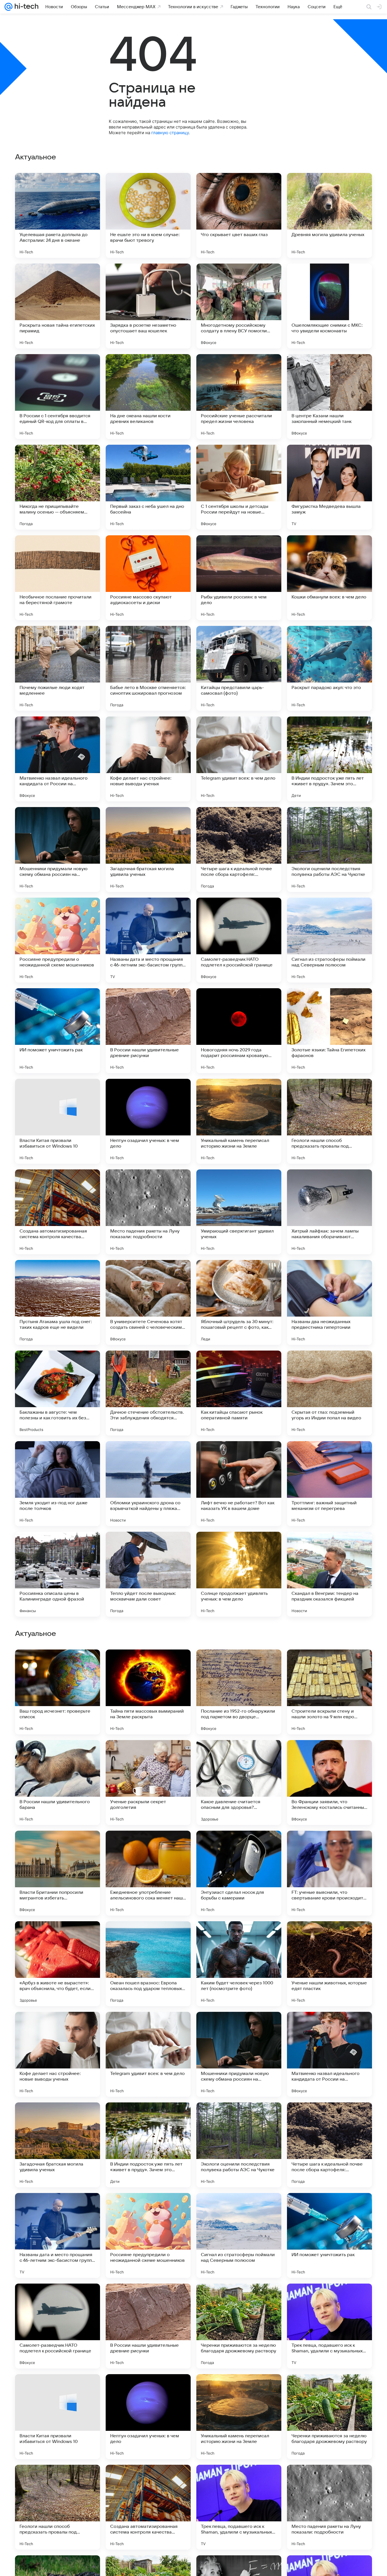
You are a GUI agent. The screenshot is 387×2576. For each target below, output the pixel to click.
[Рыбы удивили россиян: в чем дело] (239, 578)
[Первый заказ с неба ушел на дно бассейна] (148, 487)
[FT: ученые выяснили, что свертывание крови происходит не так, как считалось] (329, 2054)
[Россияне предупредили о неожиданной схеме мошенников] (58, 940)
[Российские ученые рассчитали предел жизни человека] (239, 397)
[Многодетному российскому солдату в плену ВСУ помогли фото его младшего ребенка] (239, 306)
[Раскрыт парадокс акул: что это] (329, 668)
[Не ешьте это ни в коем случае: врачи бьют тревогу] (148, 215)
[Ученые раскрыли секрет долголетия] (148, 1964)
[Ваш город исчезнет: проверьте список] (58, 1873)
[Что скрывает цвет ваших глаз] (239, 215)
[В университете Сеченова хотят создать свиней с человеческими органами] (148, 1302)
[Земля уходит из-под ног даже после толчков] (58, 1484)
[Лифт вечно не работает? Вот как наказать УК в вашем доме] (239, 1484)
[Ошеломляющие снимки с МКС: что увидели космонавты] (329, 306)
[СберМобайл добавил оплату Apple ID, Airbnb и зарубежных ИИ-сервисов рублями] (239, 1755)
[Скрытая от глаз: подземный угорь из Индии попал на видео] (329, 1393)
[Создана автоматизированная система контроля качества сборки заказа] (58, 1212)
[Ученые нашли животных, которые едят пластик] (329, 2145)
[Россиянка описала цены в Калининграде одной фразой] (58, 1574)
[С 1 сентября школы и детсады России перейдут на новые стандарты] (239, 487)
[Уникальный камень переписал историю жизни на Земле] (239, 1121)
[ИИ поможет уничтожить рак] (58, 1031)
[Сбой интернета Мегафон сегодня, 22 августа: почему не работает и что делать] (148, 1755)
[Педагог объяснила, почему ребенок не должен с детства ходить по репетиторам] (148, 1665)
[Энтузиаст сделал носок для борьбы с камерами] (239, 2054)
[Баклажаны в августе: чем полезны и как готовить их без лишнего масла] (58, 1393)
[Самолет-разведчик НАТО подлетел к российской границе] (239, 940)
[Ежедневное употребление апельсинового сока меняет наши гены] (148, 2054)
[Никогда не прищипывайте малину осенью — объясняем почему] (58, 487)
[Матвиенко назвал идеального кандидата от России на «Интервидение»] (58, 759)
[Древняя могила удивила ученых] (329, 215)
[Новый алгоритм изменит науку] (239, 1665)
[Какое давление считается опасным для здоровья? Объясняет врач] (239, 1964)
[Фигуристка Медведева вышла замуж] (329, 487)
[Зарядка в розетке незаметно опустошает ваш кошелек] (148, 306)
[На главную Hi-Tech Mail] (25, 7)
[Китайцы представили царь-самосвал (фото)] (239, 668)
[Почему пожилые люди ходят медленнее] (58, 668)
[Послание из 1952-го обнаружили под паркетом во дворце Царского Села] (239, 1873)
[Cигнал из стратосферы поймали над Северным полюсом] (329, 940)
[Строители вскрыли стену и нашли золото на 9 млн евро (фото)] (329, 1873)
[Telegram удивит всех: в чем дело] (239, 759)
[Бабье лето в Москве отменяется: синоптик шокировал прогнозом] (148, 668)
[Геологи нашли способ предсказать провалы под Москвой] (329, 1121)
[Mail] (8, 7)
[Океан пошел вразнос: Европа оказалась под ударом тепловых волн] (148, 2145)
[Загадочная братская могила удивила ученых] (148, 850)
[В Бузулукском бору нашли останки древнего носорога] (58, 1665)
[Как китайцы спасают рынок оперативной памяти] (239, 1393)
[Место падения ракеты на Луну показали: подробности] (148, 1212)
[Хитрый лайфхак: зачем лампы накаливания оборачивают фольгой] (329, 1212)
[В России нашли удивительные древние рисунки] (148, 1031)
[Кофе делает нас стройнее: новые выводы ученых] (148, 759)
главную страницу (170, 133)
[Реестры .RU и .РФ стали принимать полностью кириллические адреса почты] (58, 1755)
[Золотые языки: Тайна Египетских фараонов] (329, 1031)
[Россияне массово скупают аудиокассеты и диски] (148, 578)
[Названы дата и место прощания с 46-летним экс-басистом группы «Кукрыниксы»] (148, 940)
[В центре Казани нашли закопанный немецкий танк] (329, 397)
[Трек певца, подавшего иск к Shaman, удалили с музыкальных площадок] (329, 2507)
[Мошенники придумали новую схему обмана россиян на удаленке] (58, 850)
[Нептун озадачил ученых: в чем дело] (148, 1121)
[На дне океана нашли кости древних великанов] (148, 397)
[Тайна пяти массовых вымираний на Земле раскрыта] (148, 1873)
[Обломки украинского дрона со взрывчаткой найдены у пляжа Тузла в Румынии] (148, 1484)
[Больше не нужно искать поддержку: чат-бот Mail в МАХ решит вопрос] (329, 1755)
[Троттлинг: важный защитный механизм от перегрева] (329, 1484)
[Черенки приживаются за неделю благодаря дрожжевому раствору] (239, 2507)
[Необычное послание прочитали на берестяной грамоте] (58, 578)
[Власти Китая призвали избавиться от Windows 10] (58, 1121)
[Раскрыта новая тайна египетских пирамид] (58, 306)
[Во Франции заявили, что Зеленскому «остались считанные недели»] (329, 1964)
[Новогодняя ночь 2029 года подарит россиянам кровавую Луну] (239, 1031)
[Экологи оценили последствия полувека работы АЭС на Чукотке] (329, 850)
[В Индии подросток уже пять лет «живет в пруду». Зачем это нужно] (329, 759)
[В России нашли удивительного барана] (58, 1964)
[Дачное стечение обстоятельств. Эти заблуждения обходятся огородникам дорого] (148, 1393)
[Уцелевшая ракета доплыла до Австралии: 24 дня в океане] (58, 215)
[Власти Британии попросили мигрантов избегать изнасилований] (58, 2054)
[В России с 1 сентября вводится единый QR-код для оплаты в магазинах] (58, 397)
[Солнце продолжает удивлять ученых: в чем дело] (239, 1574)
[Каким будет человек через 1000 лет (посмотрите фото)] (239, 2145)
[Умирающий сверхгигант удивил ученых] (239, 1212)
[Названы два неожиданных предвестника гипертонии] (329, 1302)
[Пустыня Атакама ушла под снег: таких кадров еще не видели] (58, 1302)
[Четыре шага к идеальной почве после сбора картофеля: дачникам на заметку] (239, 850)
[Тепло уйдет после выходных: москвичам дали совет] (148, 1574)
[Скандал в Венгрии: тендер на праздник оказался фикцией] (329, 1574)
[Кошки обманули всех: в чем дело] (329, 578)
